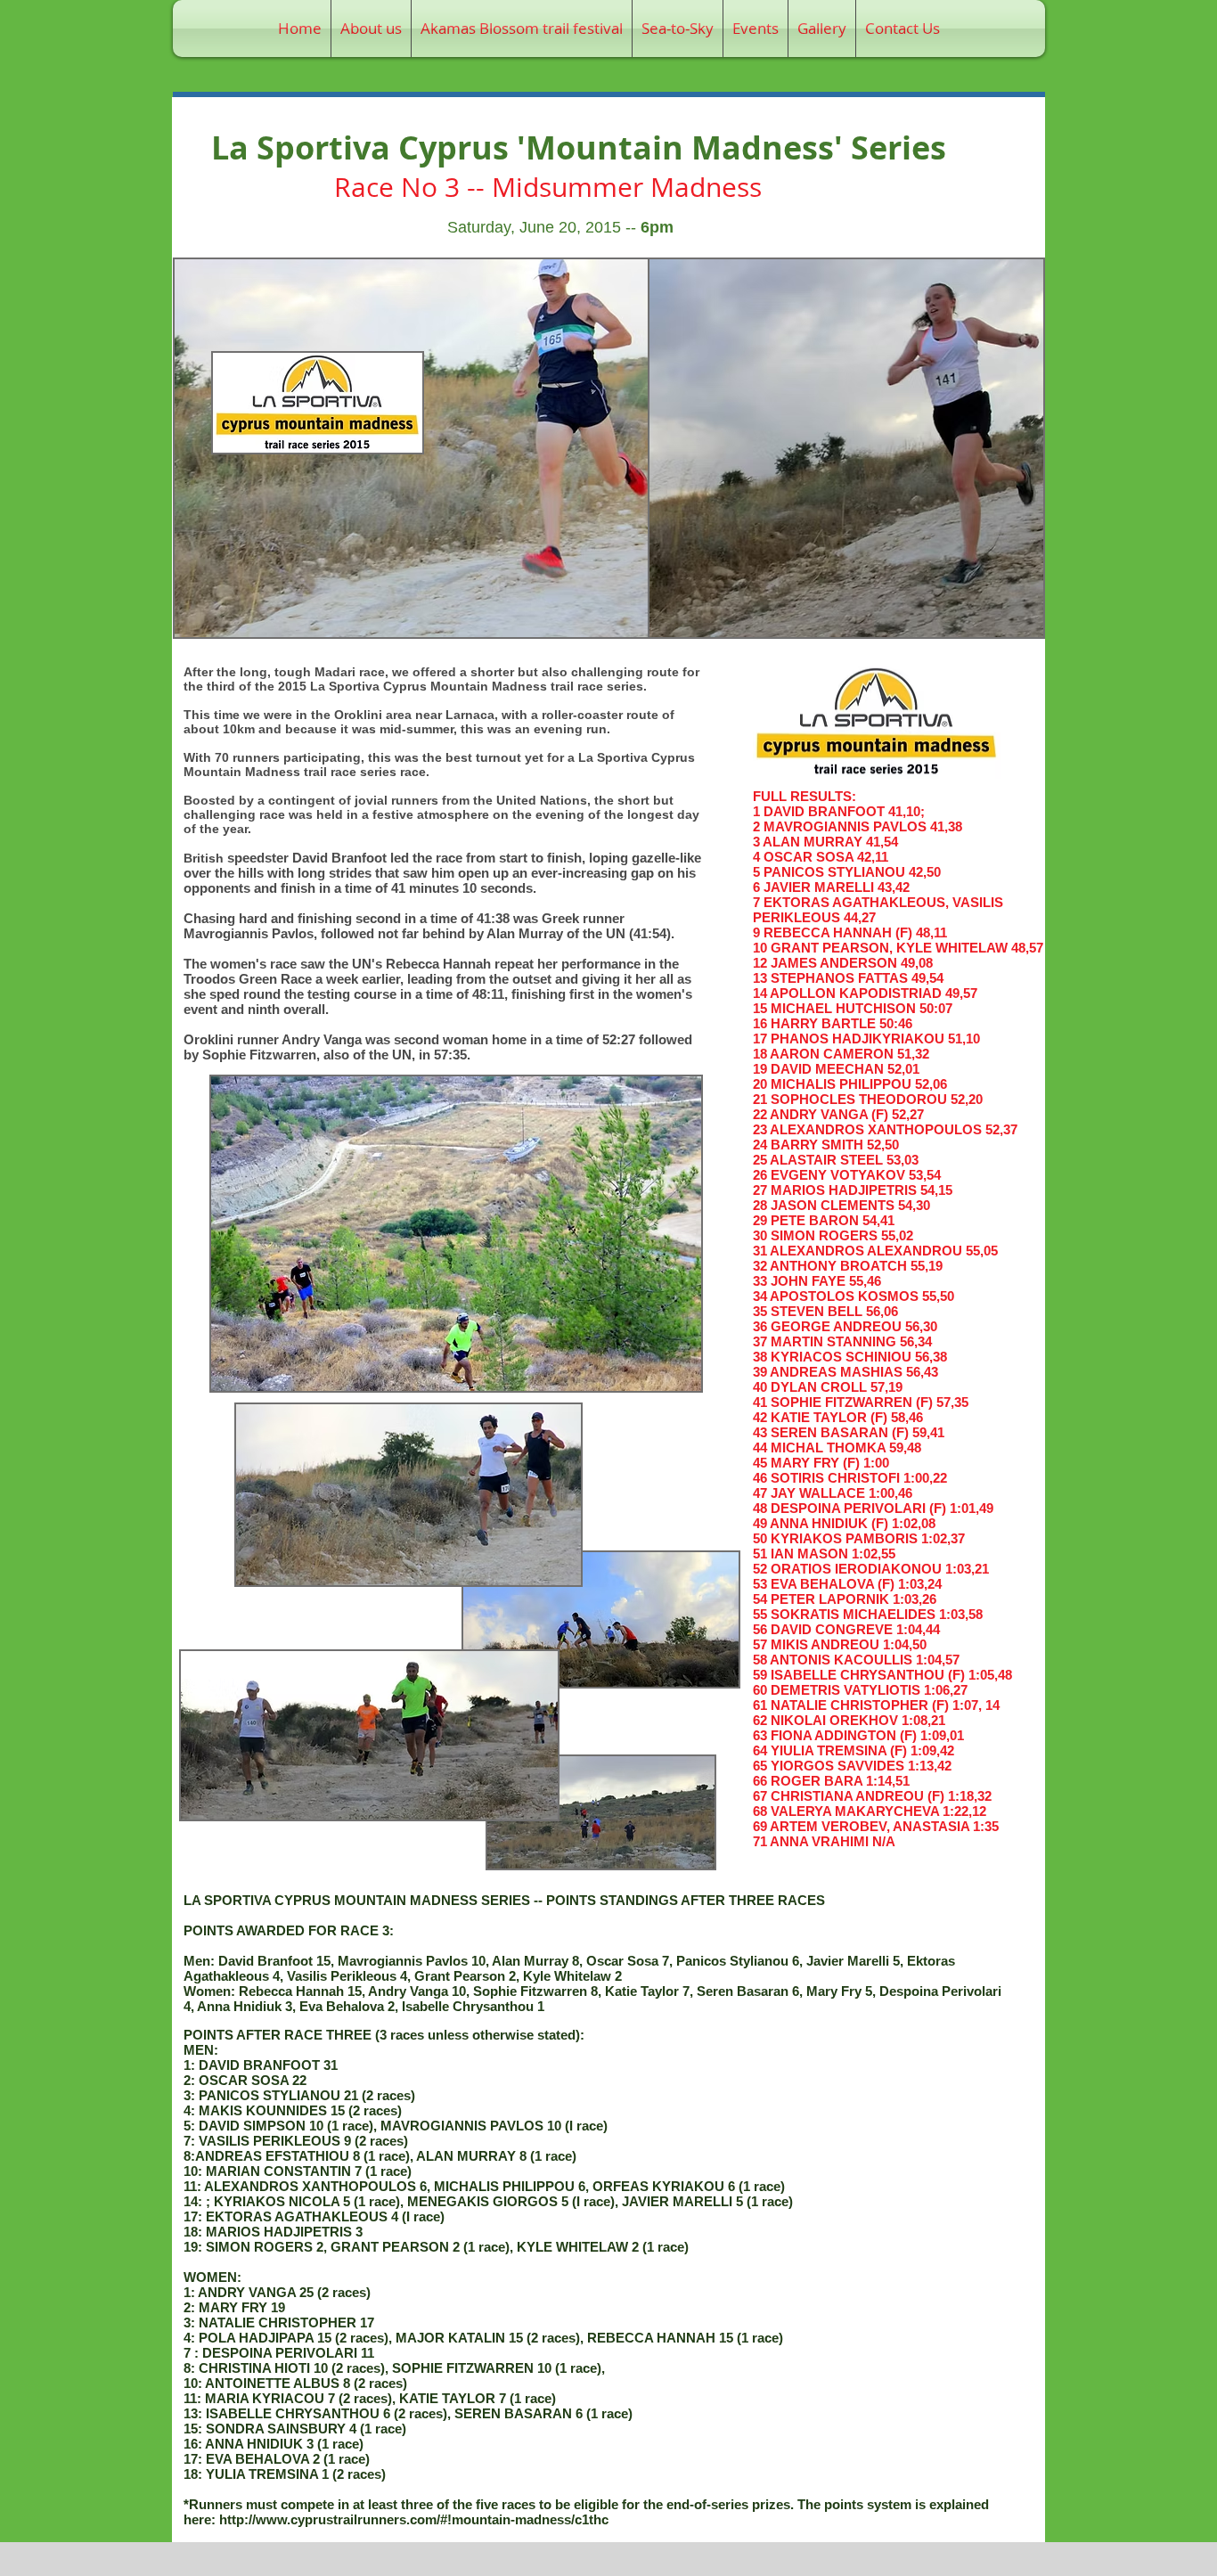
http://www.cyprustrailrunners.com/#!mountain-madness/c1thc (414, 2519)
